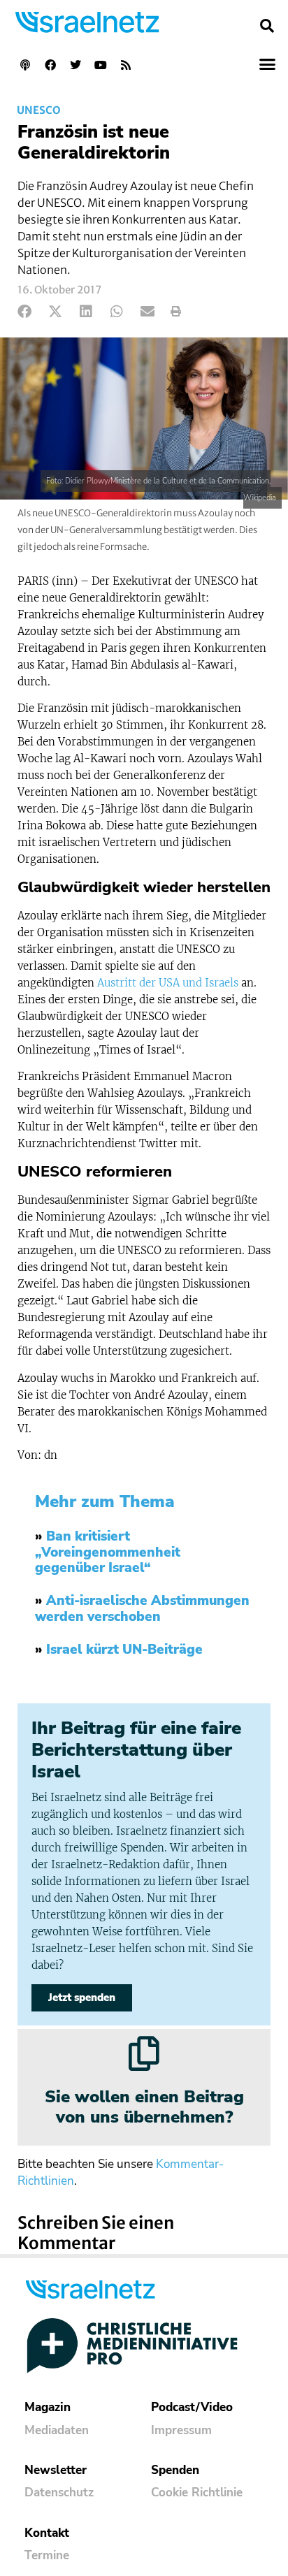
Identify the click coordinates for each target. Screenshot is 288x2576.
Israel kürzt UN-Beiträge (124, 1650)
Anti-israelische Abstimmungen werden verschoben (142, 1609)
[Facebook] (50, 65)
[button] (267, 26)
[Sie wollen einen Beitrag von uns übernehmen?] (144, 2053)
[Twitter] (75, 65)
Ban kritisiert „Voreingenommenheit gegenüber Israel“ (108, 1552)
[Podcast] (25, 65)
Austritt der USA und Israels (168, 983)
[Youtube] (101, 65)
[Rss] (126, 65)
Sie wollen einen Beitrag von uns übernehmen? (144, 2107)
